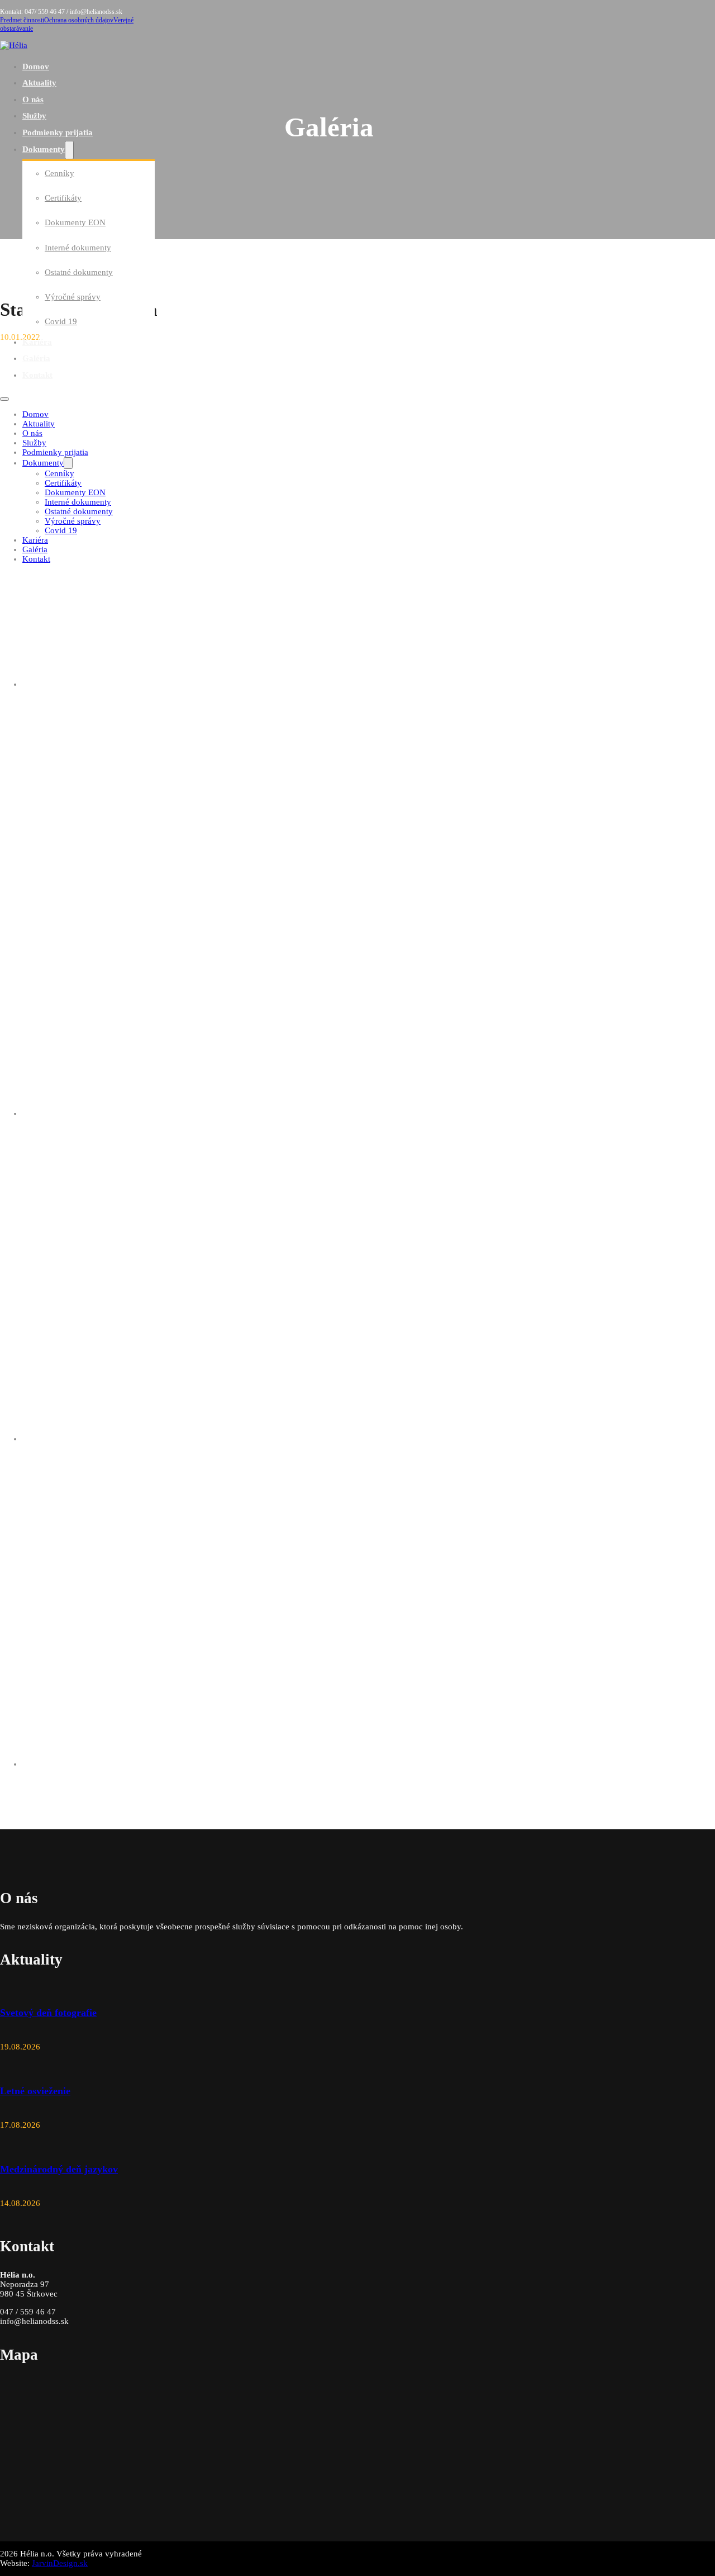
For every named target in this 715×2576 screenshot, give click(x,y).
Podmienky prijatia (58, 132)
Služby (34, 116)
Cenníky (59, 173)
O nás (33, 99)
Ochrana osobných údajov (79, 20)
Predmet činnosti (22, 20)
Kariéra (37, 342)
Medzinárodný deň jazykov (59, 2169)
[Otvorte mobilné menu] (4, 399)
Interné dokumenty (78, 248)
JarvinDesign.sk (60, 2563)
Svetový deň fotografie (48, 2013)
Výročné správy (73, 297)
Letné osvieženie (35, 2091)
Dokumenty (44, 149)
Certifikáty (63, 198)
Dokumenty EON (75, 222)
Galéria (36, 358)
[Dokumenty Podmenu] (69, 150)
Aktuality (39, 83)
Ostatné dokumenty (79, 272)
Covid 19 (61, 321)
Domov (36, 67)
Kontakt (37, 375)
